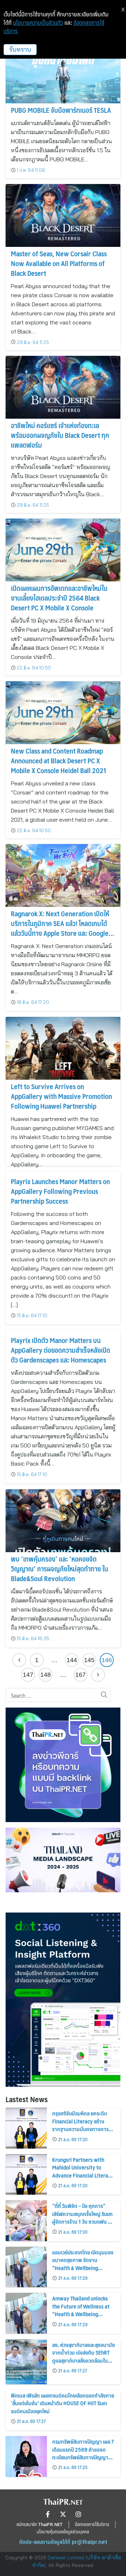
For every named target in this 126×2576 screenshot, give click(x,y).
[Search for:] (58, 1695)
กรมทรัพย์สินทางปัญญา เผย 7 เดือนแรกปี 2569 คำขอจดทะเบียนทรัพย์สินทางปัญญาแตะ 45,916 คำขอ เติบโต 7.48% (83, 2457)
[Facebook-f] (48, 2514)
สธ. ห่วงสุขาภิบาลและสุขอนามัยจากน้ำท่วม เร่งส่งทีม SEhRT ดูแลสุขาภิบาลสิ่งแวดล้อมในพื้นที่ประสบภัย (83, 2356)
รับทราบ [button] (20, 49)
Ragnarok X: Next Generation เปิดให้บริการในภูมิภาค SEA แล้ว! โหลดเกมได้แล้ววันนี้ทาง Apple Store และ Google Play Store (60, 928)
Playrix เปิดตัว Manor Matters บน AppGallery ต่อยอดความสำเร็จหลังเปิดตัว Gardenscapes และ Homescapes (61, 1350)
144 (72, 1660)
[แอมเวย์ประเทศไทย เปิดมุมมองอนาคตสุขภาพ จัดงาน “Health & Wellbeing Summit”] (26, 2267)
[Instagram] (78, 2514)
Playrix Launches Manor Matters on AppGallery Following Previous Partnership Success (60, 1191)
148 (45, 1675)
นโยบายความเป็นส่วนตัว (38, 23)
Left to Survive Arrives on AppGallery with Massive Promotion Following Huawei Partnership (61, 1096)
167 (80, 1675)
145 (89, 1660)
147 (28, 1675)
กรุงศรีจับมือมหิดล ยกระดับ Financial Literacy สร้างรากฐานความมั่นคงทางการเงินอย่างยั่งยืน (80, 2125)
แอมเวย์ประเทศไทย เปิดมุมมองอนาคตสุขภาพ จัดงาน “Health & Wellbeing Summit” (83, 2264)
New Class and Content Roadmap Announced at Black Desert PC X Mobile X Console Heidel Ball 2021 (59, 761)
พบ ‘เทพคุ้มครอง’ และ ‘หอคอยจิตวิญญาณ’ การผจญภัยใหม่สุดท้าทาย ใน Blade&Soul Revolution (59, 1569)
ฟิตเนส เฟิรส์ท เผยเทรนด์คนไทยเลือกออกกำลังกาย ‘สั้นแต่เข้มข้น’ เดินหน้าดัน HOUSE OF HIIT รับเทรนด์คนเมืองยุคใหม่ (62, 2403)
